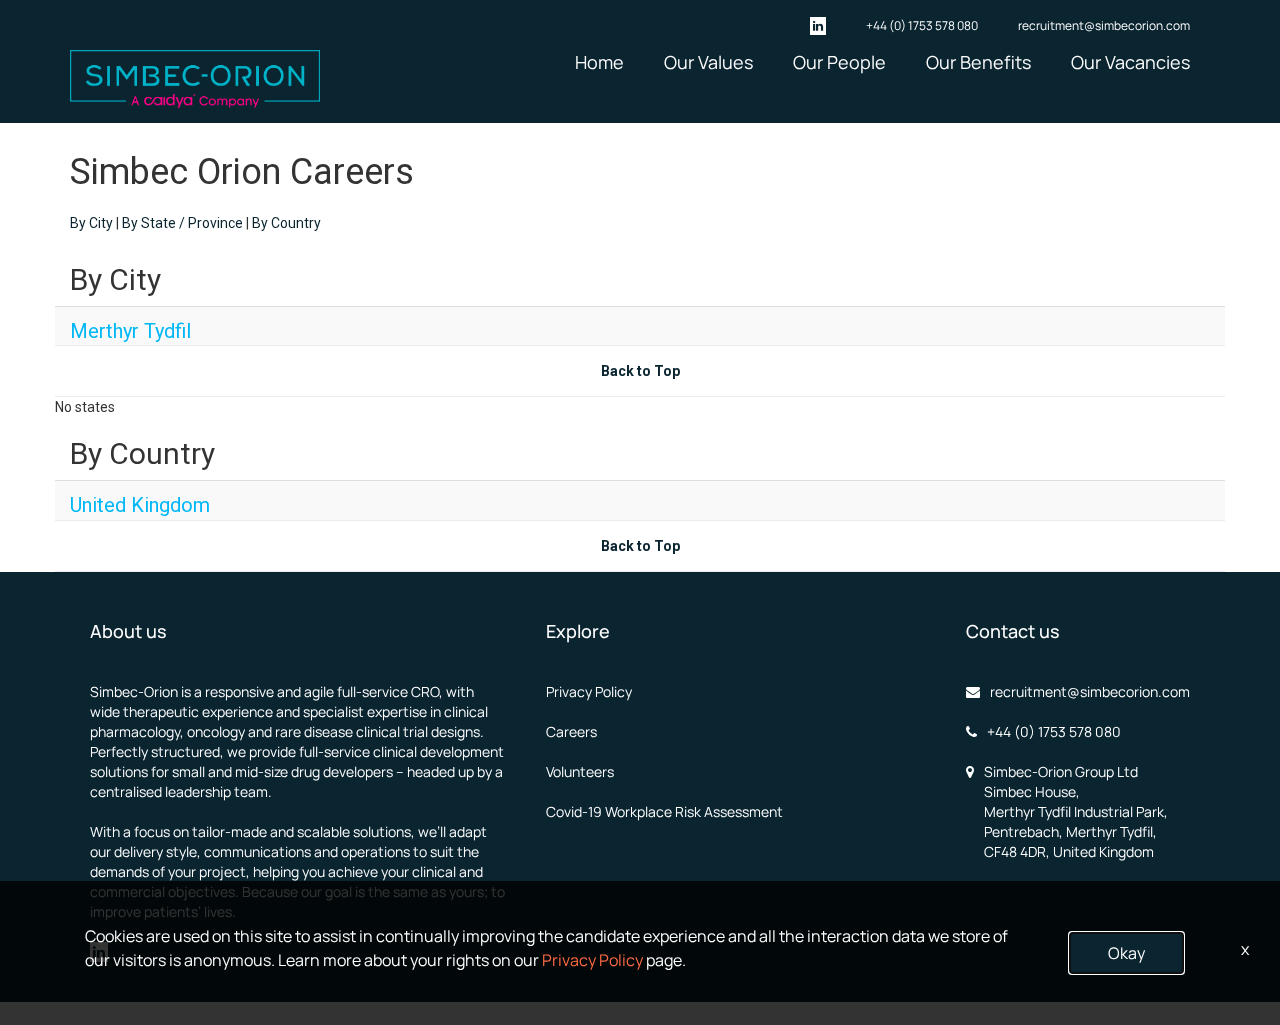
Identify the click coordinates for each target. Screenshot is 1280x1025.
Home (599, 62)
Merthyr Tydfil (130, 331)
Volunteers (580, 771)
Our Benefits (978, 62)
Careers (571, 731)
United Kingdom (140, 505)
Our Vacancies (1130, 62)
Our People (839, 62)
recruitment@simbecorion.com (1104, 25)
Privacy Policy (589, 691)
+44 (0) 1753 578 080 (922, 25)
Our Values (708, 62)
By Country (286, 223)
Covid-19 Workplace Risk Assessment (664, 811)
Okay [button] (1126, 953)
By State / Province (182, 223)
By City (91, 223)
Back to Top (640, 371)
